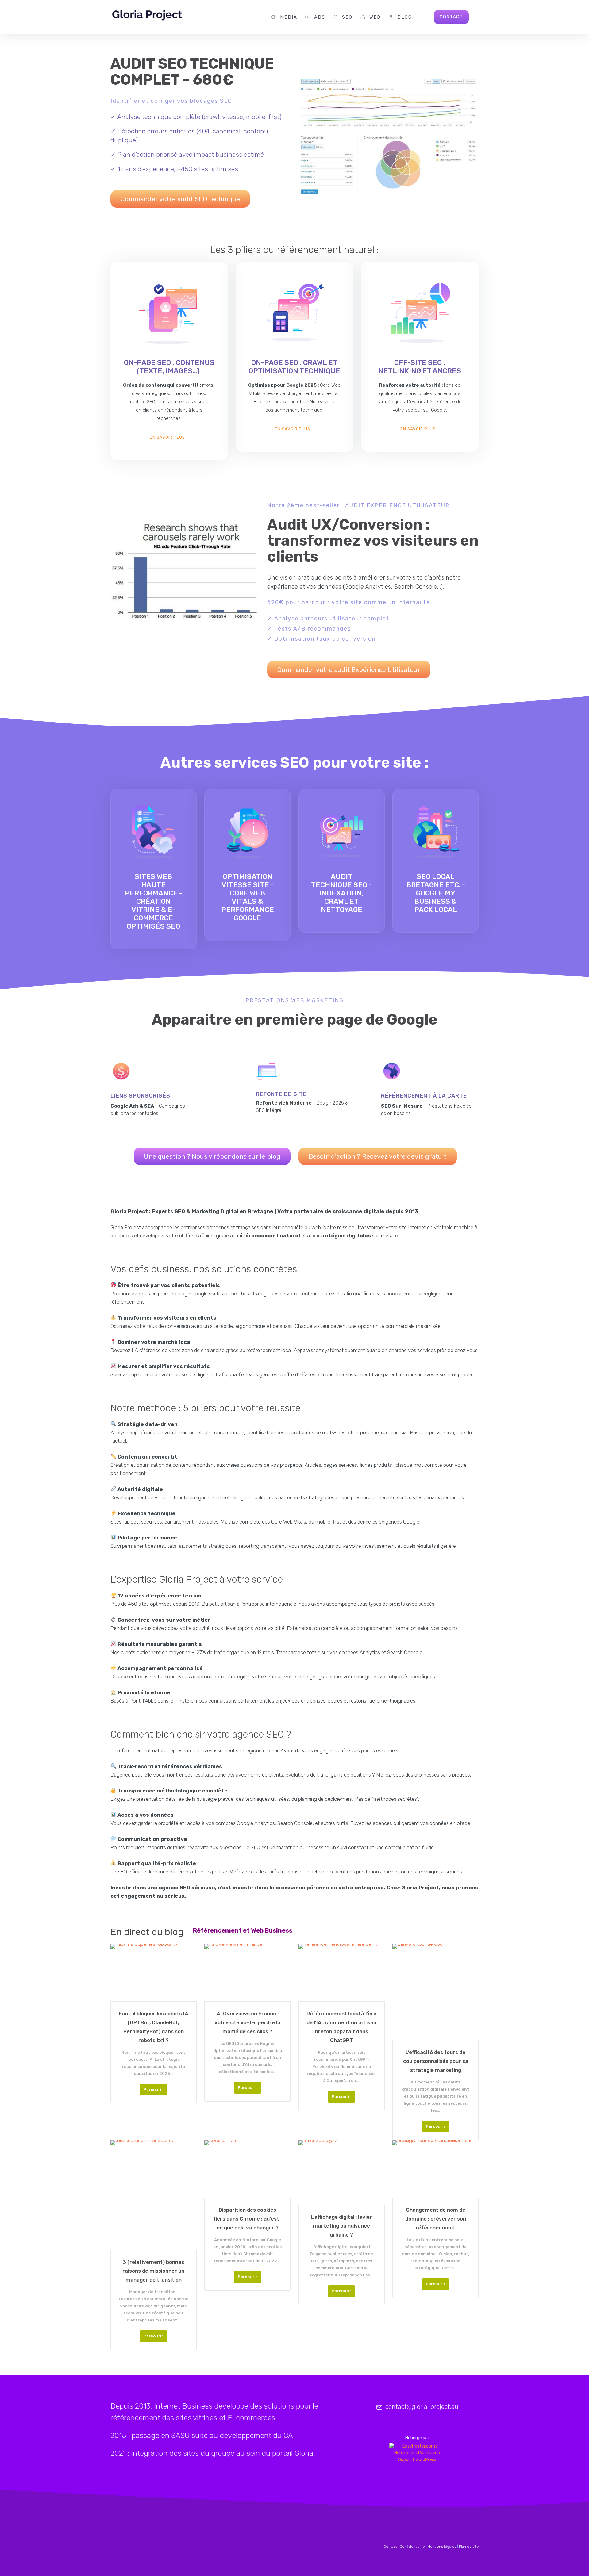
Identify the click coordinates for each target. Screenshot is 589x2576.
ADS (320, 17)
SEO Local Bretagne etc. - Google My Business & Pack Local (436, 893)
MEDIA (289, 17)
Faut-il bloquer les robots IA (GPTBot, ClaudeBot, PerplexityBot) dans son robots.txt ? (154, 2027)
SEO (347, 17)
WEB (375, 17)
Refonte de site (281, 1094)
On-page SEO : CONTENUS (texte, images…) (169, 367)
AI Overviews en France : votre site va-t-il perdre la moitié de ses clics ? (247, 2022)
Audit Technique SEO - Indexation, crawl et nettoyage (341, 893)
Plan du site (469, 2547)
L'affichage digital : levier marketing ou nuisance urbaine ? (341, 2226)
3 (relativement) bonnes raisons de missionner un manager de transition (153, 2271)
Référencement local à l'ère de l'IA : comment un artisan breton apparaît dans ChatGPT (341, 2027)
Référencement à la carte (424, 1096)
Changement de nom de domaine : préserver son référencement (436, 2219)
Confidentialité (412, 2547)
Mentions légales (442, 2547)
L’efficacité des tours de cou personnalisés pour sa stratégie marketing (436, 2061)
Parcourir (153, 2089)
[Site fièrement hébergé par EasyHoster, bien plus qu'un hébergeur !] (417, 2453)
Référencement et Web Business (243, 1930)
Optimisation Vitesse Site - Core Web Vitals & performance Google (248, 897)
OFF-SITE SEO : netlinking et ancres (420, 367)
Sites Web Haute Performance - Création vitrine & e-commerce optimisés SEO (154, 901)
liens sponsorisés (140, 1096)
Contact (390, 2547)
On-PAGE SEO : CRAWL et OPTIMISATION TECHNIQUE (294, 367)
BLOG (405, 17)
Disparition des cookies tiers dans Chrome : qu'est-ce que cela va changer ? (247, 2219)
